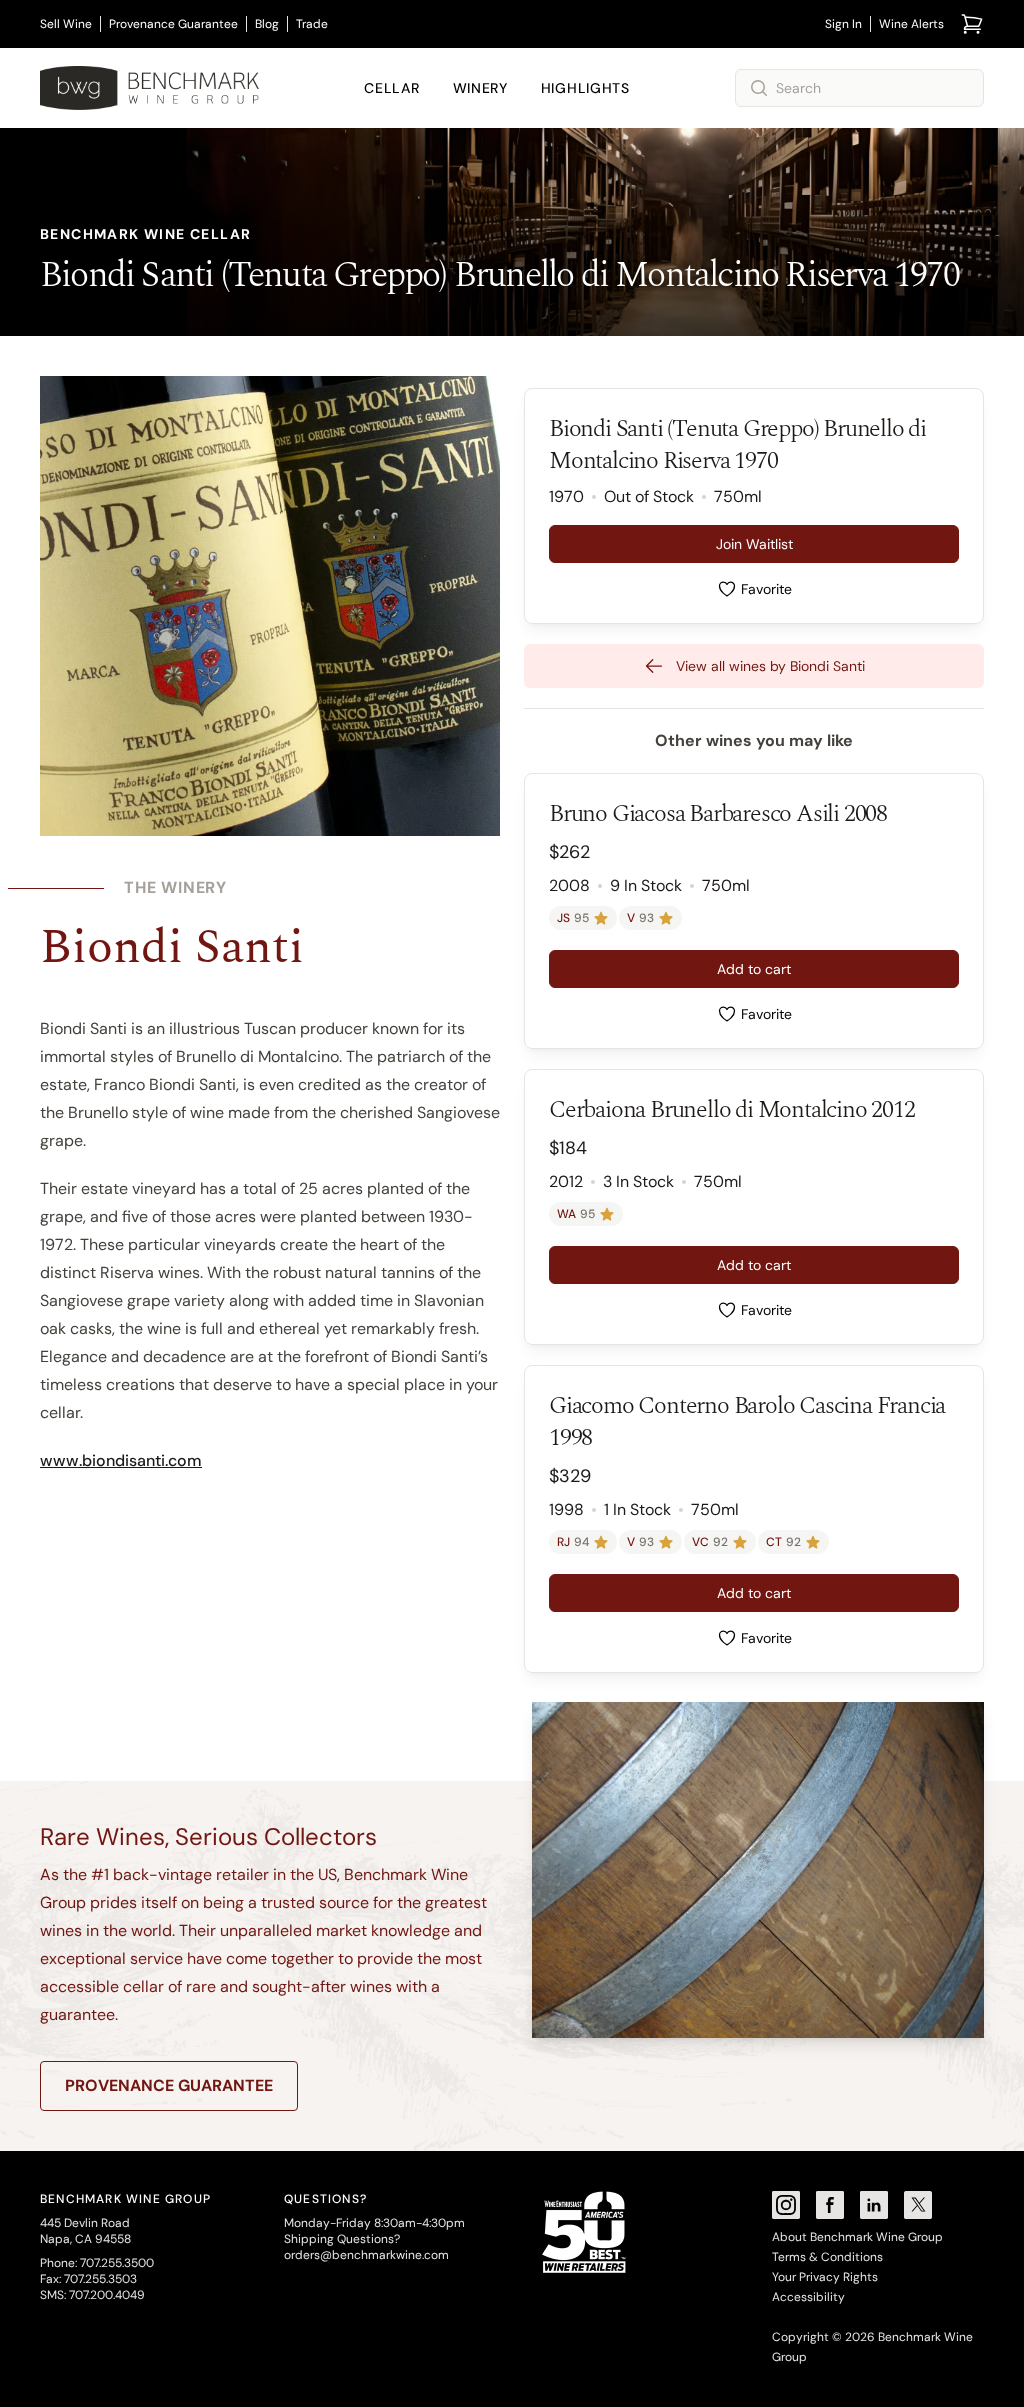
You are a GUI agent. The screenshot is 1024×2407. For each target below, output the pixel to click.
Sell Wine (66, 24)
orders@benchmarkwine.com (366, 2255)
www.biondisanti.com (121, 1460)
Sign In (843, 24)
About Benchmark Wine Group (857, 2237)
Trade (312, 24)
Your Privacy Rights (825, 2277)
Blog (267, 24)
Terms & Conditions (827, 2257)
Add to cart (754, 969)
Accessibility (808, 2297)
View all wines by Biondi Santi (770, 666)
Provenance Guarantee (173, 24)
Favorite (766, 589)
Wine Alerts (911, 24)
